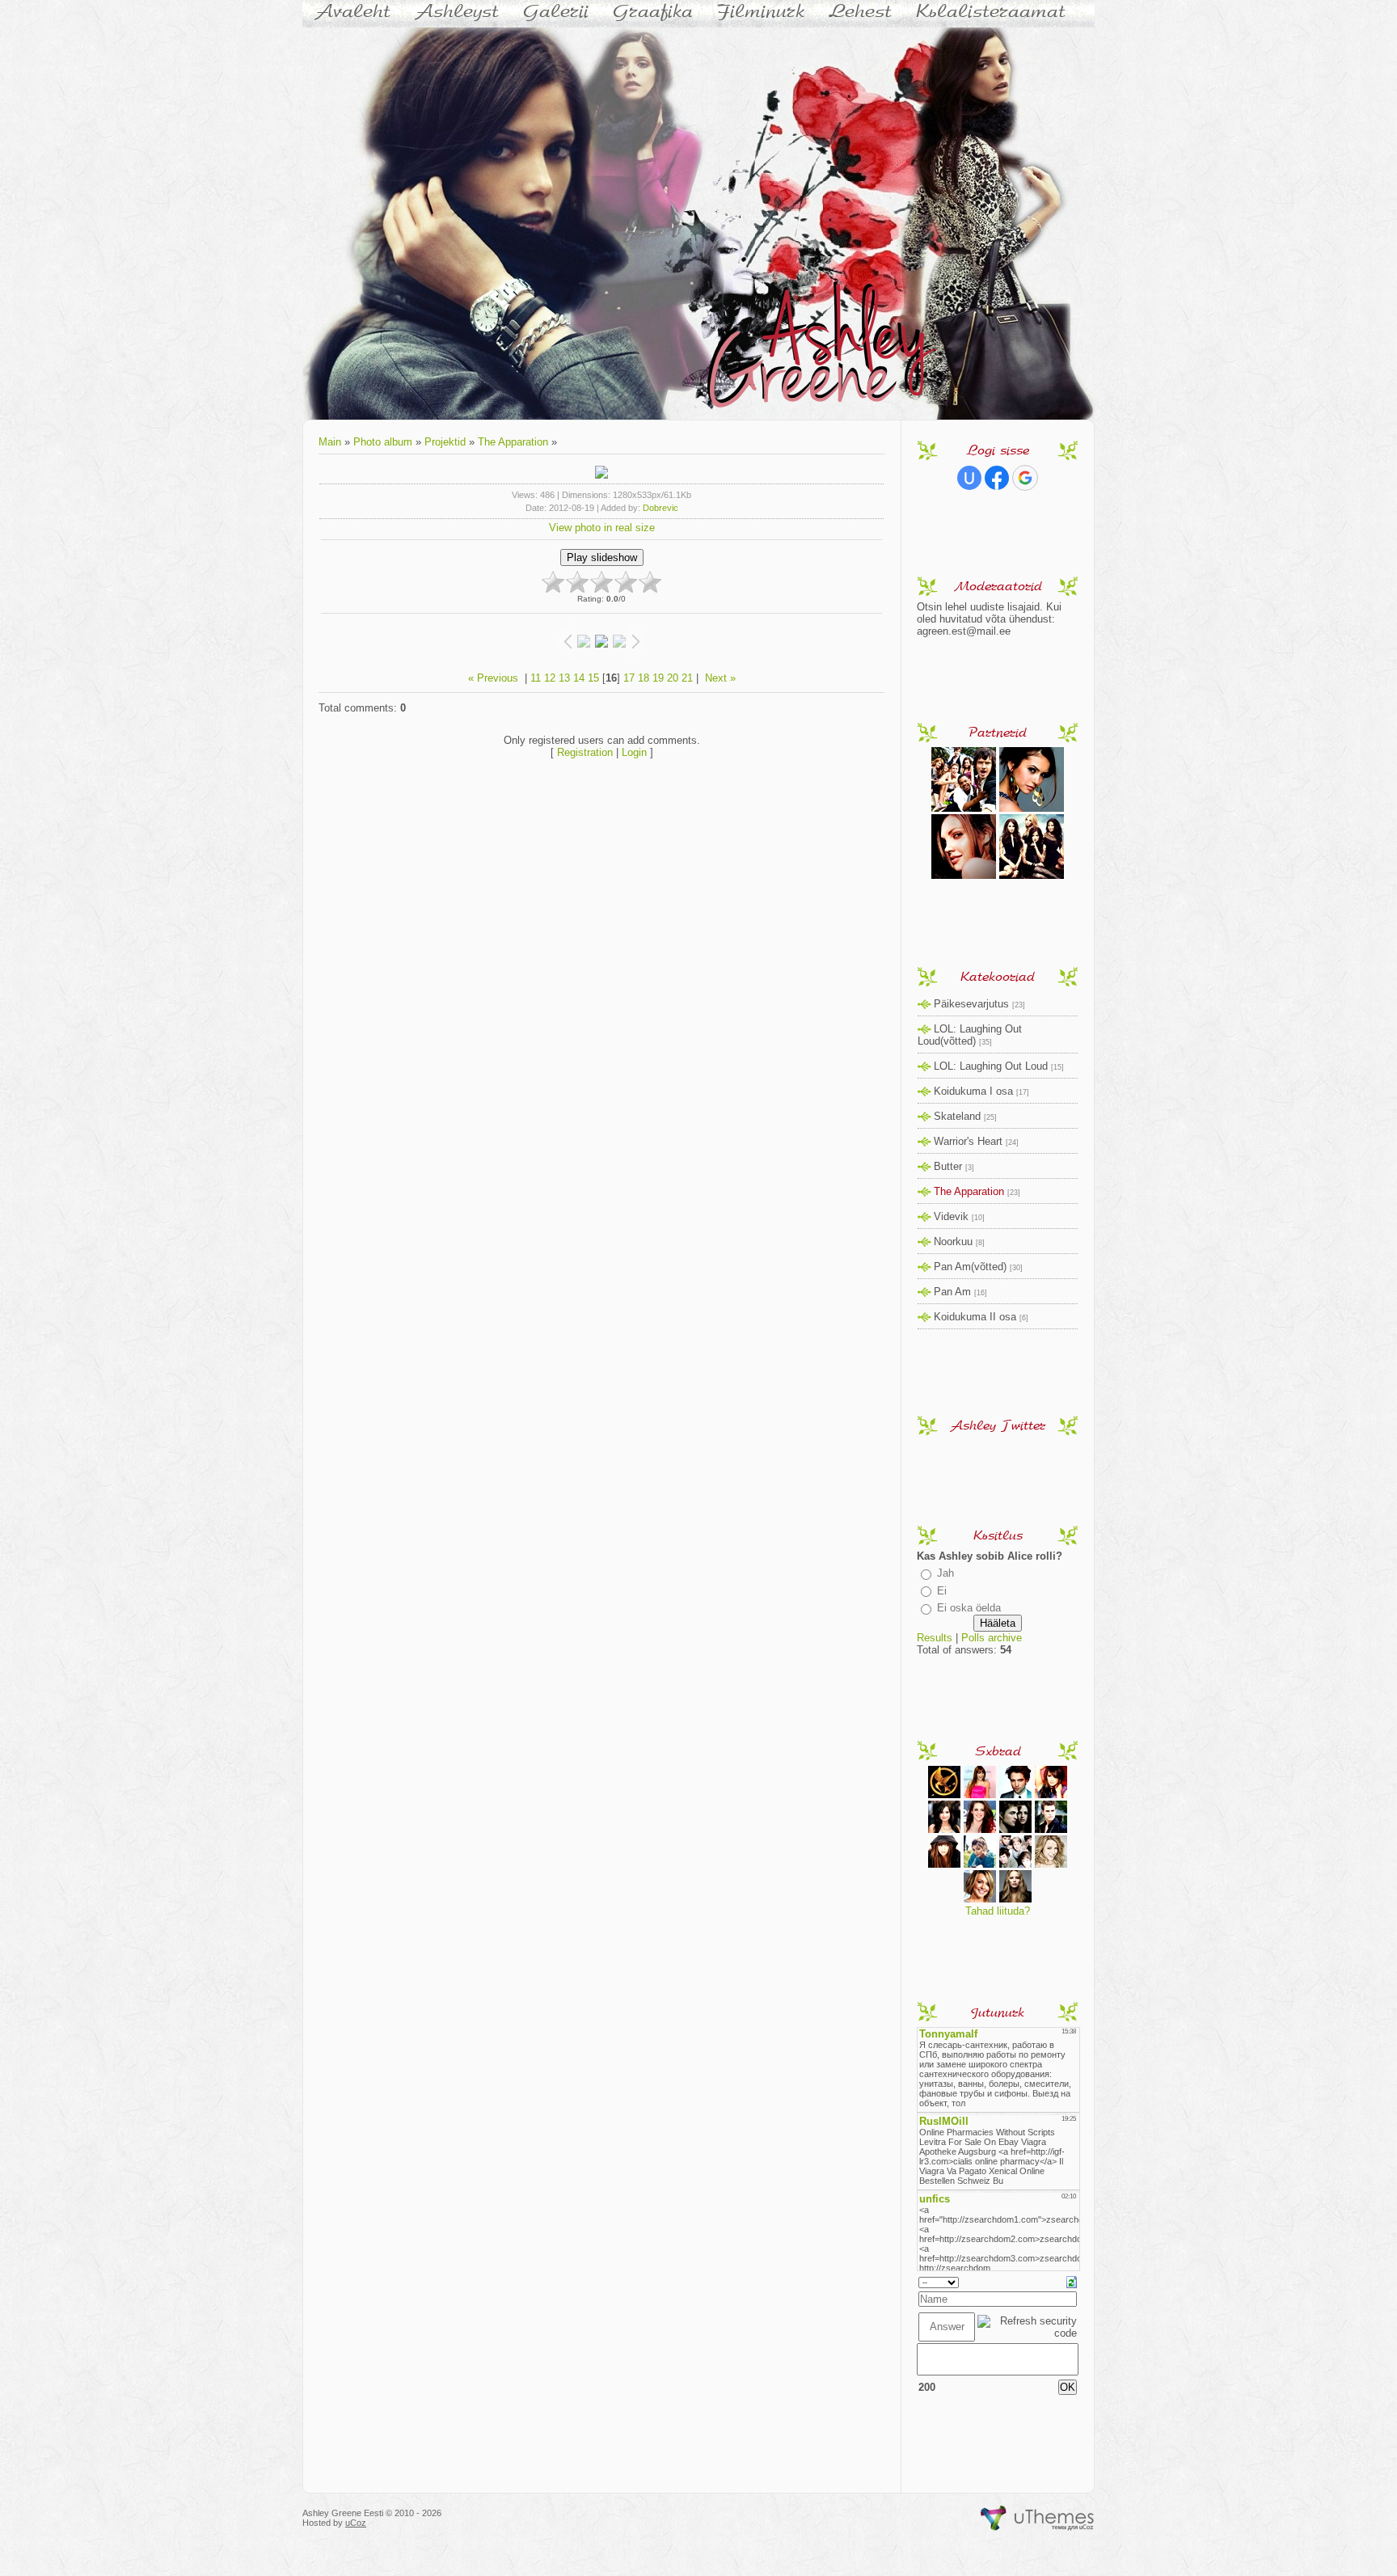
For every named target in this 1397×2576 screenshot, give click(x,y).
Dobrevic (661, 508)
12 (550, 678)
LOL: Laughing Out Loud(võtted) (970, 1035)
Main (330, 442)
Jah (945, 1573)
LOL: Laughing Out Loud (991, 1066)
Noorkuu (953, 1242)
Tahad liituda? (998, 1911)
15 (593, 678)
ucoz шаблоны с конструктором (1038, 2519)
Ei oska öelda (969, 1608)
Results (935, 1638)
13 (564, 678)
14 (579, 678)
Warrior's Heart (968, 1141)
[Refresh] (1072, 2281)
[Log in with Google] (1025, 478)
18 (644, 678)
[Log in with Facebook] (997, 478)
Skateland (957, 1116)
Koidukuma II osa (975, 1317)
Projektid (445, 442)
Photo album (383, 442)
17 (629, 678)
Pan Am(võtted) (970, 1267)
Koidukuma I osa (973, 1091)
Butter (948, 1166)
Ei (942, 1591)
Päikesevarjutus (971, 1004)
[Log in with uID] (969, 478)
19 (658, 678)
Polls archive (992, 1638)
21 (687, 678)
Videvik (951, 1216)
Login (634, 752)
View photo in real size (602, 528)
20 (673, 678)
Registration (585, 752)
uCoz (356, 2523)
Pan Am (952, 1292)
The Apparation (513, 442)
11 (536, 678)
